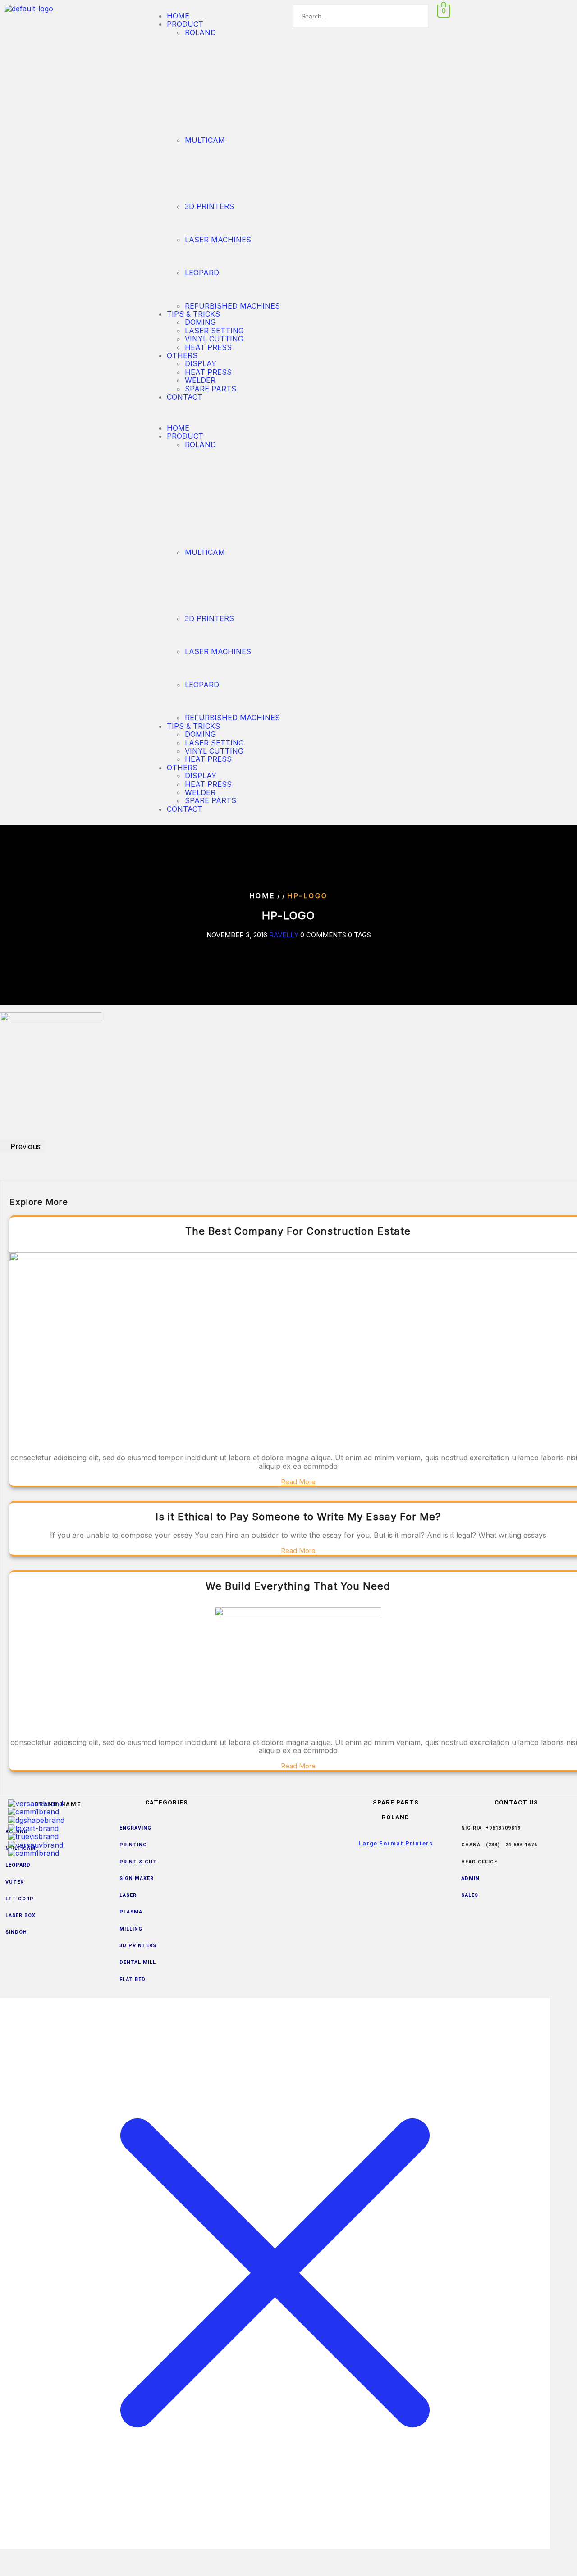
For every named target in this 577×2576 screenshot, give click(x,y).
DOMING (200, 322)
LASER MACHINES (218, 240)
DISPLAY (201, 363)
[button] (216, 412)
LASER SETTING (214, 331)
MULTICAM (205, 140)
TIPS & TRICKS (193, 314)
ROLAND (200, 32)
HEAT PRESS (208, 347)
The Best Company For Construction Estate (298, 1231)
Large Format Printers (396, 1843)
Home (262, 896)
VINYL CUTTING (214, 339)
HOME (178, 16)
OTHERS (182, 355)
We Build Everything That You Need (298, 1586)
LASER (128, 1895)
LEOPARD (202, 273)
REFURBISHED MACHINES (232, 306)
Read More (298, 1482)
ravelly (284, 935)
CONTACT (185, 397)
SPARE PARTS (211, 389)
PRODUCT (185, 24)
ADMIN (470, 1879)
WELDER (200, 380)
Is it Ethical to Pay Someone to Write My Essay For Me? (298, 1517)
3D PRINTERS (209, 206)
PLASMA (132, 1912)
